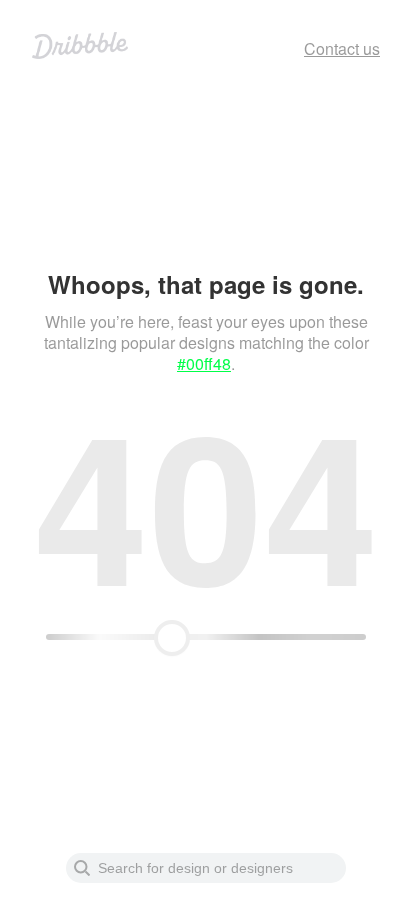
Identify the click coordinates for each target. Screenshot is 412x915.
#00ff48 (204, 363)
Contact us (342, 48)
